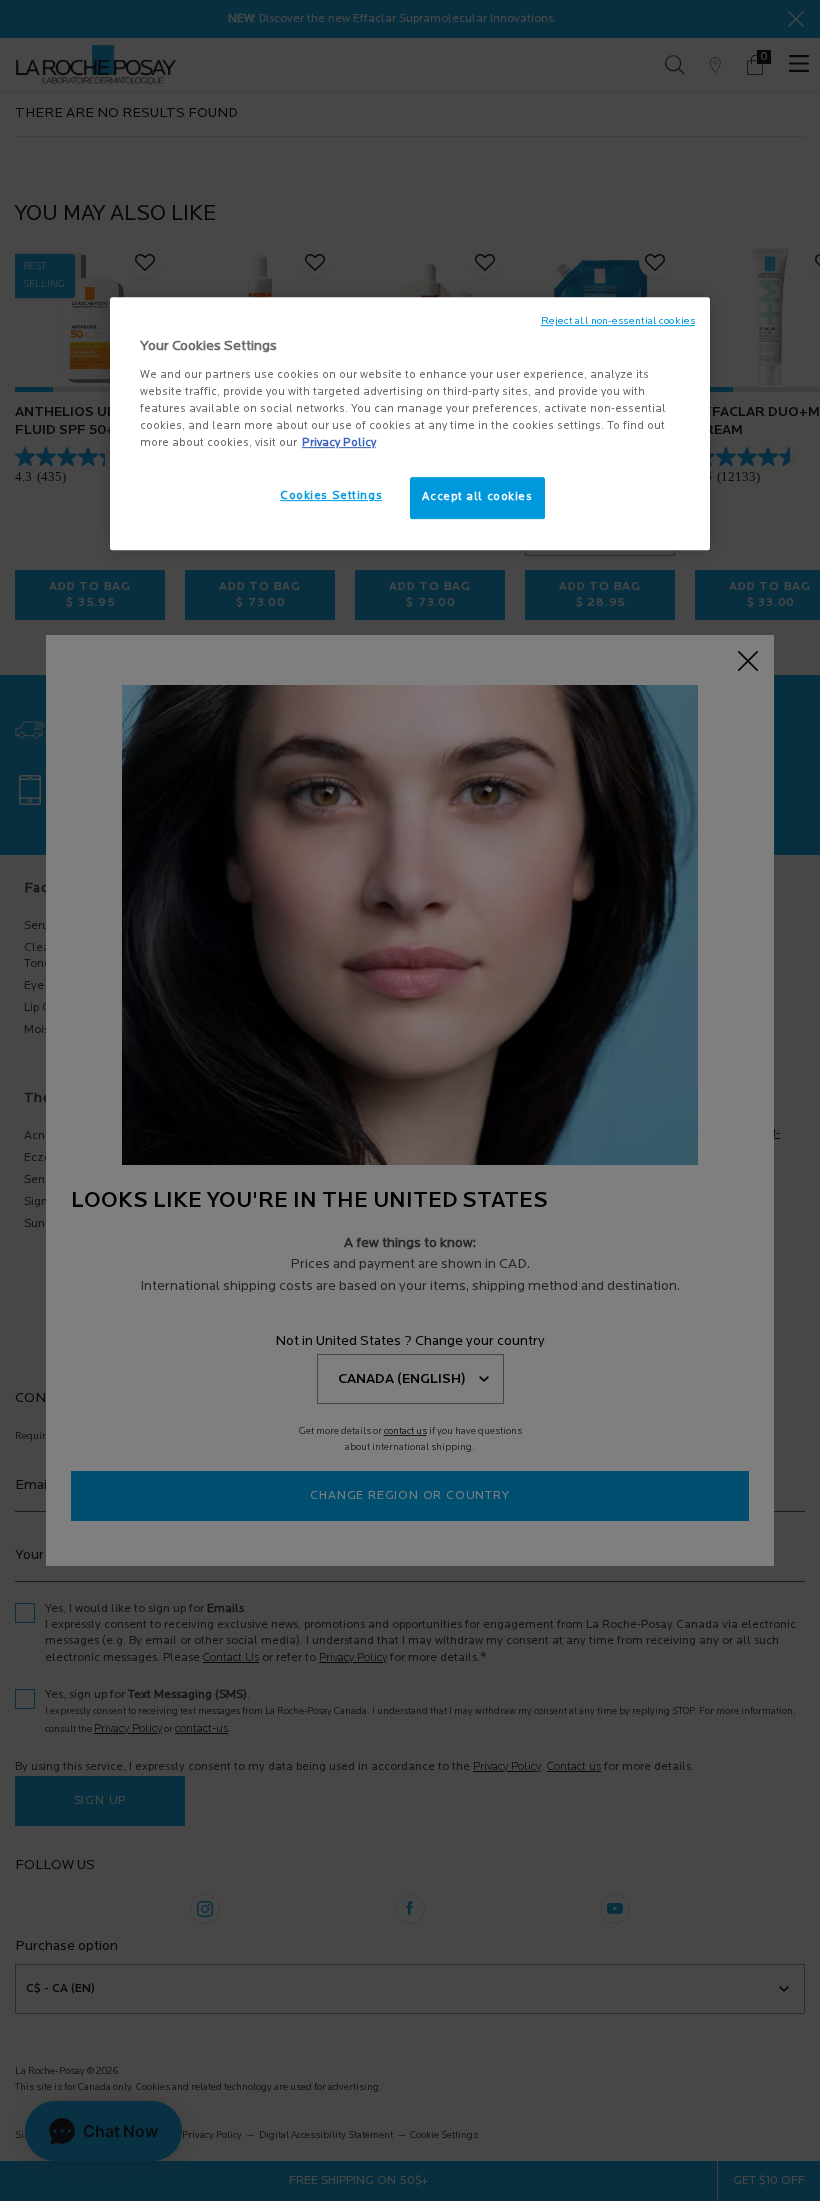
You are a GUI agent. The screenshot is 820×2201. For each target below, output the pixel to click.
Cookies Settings (331, 496)
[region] (410, 423)
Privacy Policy (339, 443)
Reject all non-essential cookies (618, 321)
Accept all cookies (477, 497)
